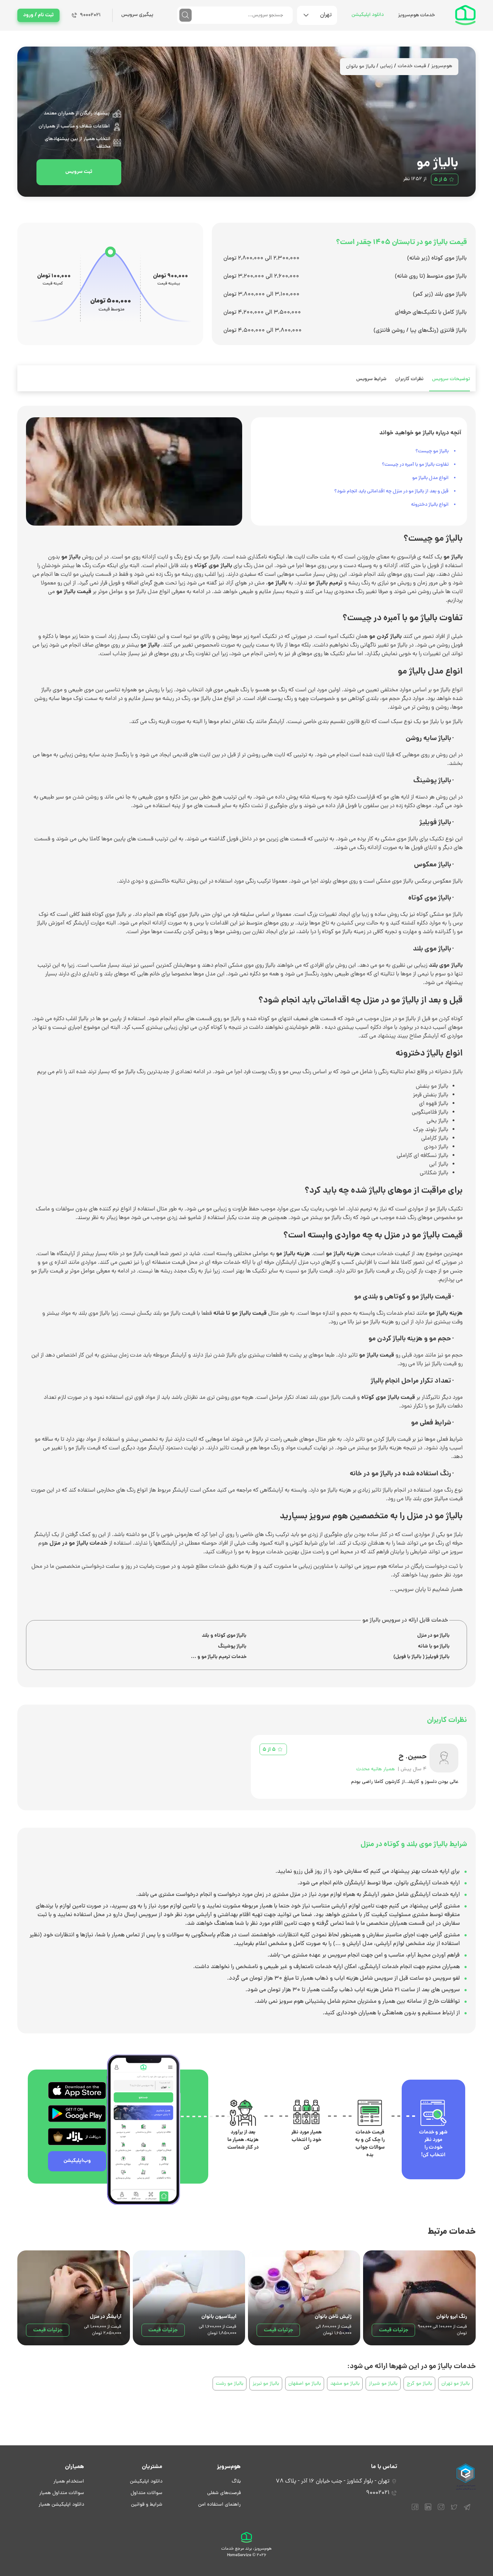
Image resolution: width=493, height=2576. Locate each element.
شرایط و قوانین (147, 2505)
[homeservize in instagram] (441, 2510)
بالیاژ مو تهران (455, 2384)
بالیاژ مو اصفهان (305, 2384)
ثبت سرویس (79, 172)
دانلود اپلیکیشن (368, 15)
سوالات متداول (147, 2493)
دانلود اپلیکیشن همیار (61, 2505)
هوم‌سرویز (442, 66)
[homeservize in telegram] (467, 2510)
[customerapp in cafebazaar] (77, 2137)
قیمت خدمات (412, 66)
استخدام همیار (69, 2482)
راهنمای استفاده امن (219, 2505)
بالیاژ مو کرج (419, 2384)
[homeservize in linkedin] (428, 2510)
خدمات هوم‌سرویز (416, 15)
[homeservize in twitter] (454, 2510)
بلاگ (236, 2482)
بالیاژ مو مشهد (345, 2384)
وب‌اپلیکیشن (77, 2161)
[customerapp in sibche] (77, 2090)
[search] (186, 15)
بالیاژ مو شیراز (383, 2384)
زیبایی (386, 66)
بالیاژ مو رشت (230, 2384)
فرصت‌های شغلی (224, 2493)
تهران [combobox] (326, 15)
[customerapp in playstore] (77, 2114)
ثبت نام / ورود (38, 15)
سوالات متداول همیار (62, 2493)
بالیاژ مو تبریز (266, 2384)
